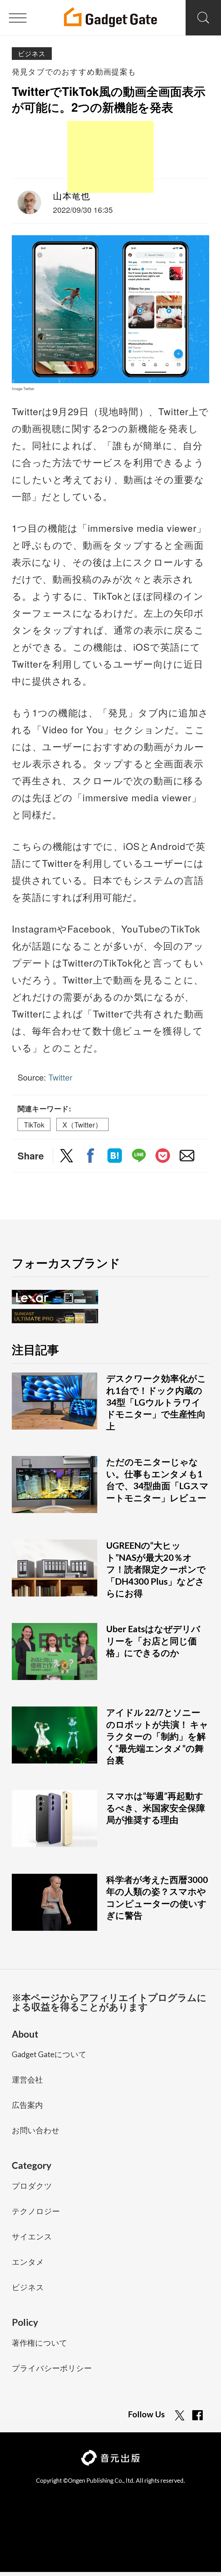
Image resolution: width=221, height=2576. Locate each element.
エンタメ (28, 2262)
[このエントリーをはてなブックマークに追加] (115, 1157)
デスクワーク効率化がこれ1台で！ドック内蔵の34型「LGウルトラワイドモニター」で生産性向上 (156, 1402)
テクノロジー (36, 2212)
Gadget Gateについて (49, 2055)
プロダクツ (32, 2186)
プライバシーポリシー (52, 2369)
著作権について (40, 2343)
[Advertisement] (110, 157)
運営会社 (27, 2080)
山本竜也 (72, 195)
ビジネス (32, 53)
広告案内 (27, 2105)
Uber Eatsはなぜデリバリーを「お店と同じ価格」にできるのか (153, 1641)
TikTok (34, 1124)
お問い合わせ (36, 2131)
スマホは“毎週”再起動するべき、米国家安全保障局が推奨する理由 (156, 1808)
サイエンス (32, 2237)
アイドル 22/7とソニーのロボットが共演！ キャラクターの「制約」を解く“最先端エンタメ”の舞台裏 (157, 1736)
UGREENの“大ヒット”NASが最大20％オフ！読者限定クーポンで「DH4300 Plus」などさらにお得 (156, 1569)
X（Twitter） (82, 1124)
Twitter (60, 1077)
